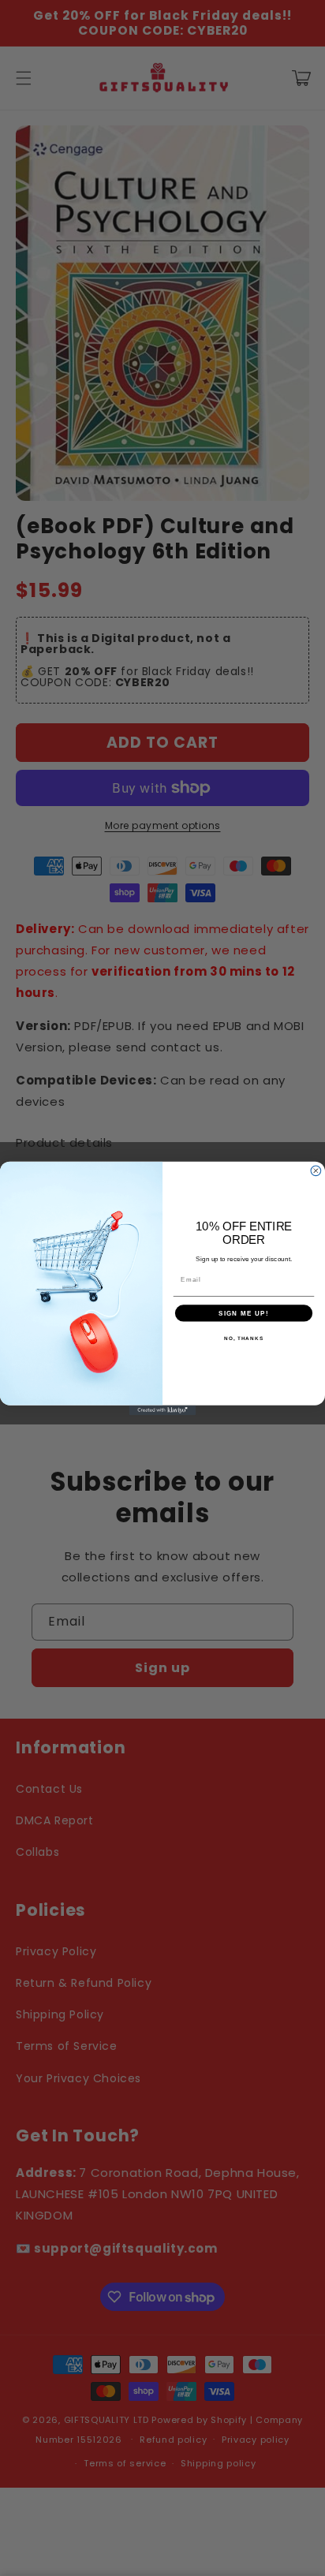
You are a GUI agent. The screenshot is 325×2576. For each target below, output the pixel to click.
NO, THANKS (244, 1337)
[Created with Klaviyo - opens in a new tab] (163, 1410)
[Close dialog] (316, 1170)
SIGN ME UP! (244, 1313)
